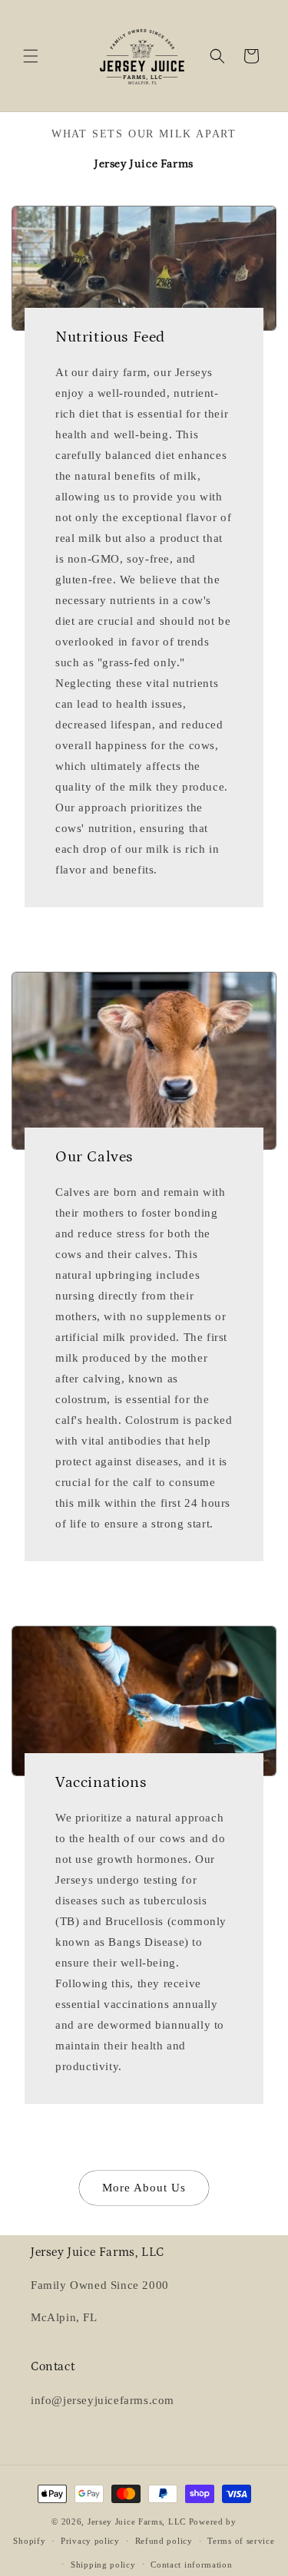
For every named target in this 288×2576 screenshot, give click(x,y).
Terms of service (241, 2541)
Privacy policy (90, 2541)
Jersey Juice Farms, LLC (137, 2522)
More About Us (144, 2188)
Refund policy (164, 2541)
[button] (31, 56)
